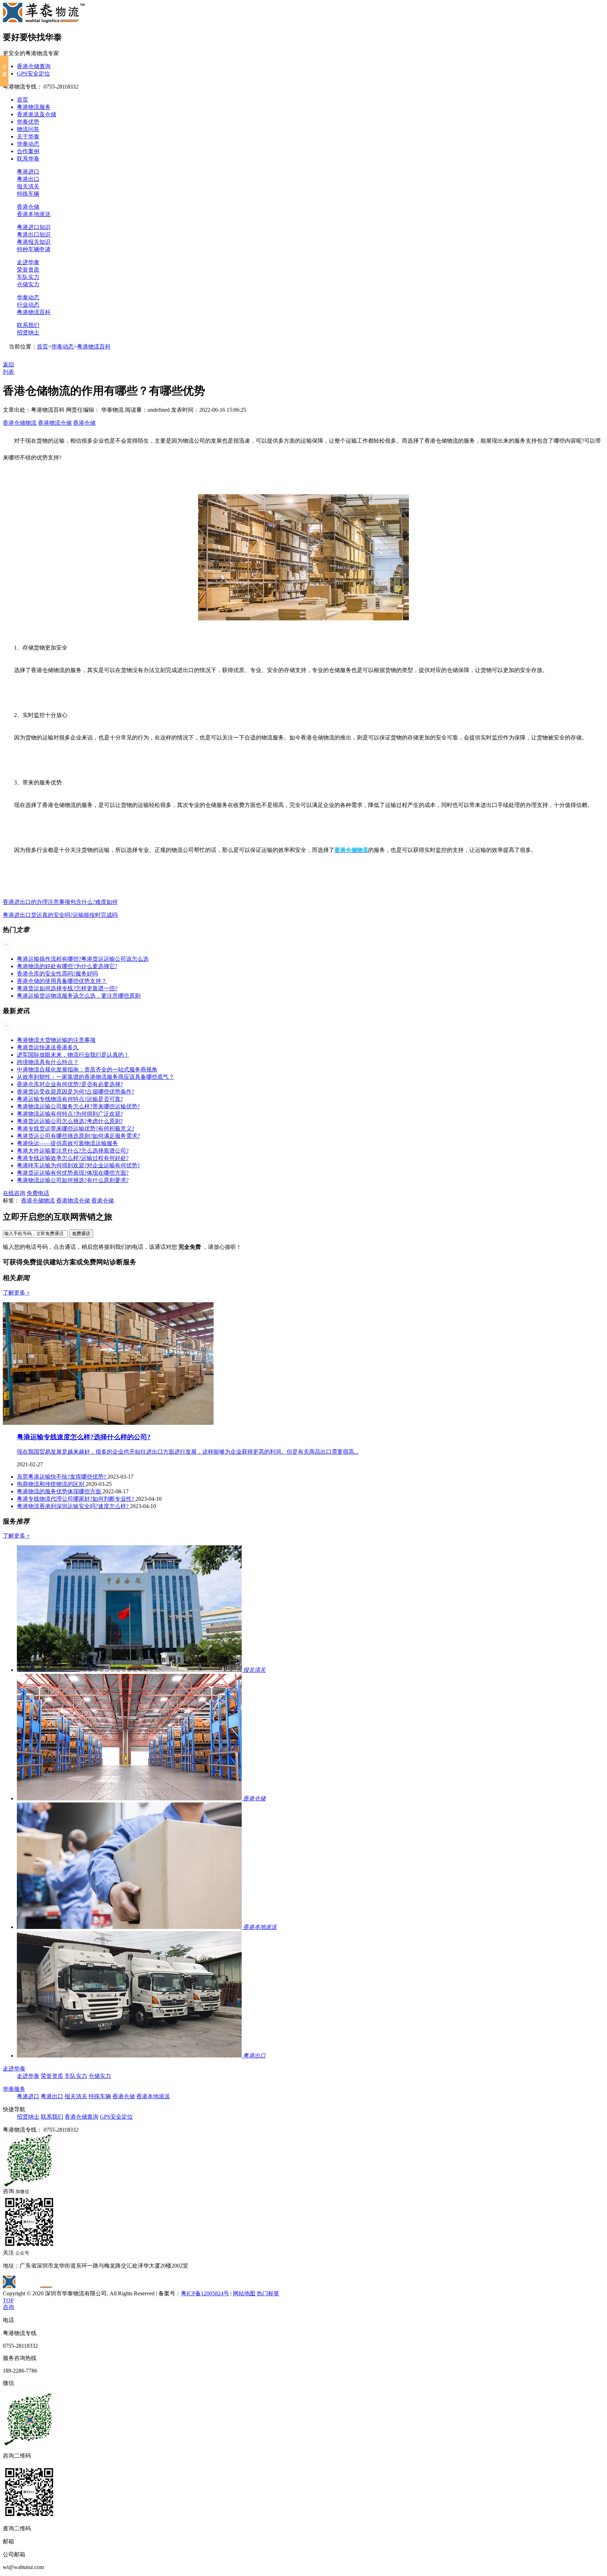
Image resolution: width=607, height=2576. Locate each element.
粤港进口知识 (34, 227)
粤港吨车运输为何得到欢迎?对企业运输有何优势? (78, 1165)
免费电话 (38, 1193)
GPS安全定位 (33, 74)
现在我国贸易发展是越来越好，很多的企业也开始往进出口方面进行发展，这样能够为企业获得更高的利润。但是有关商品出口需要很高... (188, 1452)
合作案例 (28, 151)
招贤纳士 (28, 332)
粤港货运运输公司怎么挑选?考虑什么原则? (70, 1121)
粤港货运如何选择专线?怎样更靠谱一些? (67, 988)
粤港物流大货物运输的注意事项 (56, 1040)
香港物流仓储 (55, 423)
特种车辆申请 (34, 249)
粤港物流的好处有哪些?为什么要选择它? (67, 966)
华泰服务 (14, 2089)
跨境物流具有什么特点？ (48, 1062)
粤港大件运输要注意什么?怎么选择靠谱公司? (73, 1151)
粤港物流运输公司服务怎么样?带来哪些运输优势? (78, 1106)
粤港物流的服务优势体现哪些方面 (60, 1491)
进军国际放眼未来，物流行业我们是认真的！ (73, 1055)
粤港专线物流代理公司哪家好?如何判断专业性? (76, 1499)
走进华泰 (28, 262)
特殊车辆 (28, 194)
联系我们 (28, 325)
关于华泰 (28, 136)
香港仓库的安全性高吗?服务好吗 (57, 974)
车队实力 (28, 277)
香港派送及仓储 (37, 114)
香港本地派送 (34, 214)
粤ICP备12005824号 (205, 2293)
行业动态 (28, 305)
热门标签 (268, 2293)
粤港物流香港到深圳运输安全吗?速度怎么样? (73, 1506)
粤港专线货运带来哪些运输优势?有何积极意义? (76, 1129)
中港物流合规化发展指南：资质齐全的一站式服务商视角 (87, 1069)
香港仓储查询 (34, 66)
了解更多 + (16, 1293)
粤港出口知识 (34, 234)
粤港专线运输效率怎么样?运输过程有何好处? (73, 1158)
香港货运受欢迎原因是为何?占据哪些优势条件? (76, 1092)
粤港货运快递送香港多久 (48, 1047)
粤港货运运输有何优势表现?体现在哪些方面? (73, 1173)
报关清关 (28, 186)
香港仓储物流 (20, 423)
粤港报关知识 (34, 242)
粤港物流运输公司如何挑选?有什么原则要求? (73, 1180)
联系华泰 (28, 159)
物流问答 (28, 129)
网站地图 (244, 2293)
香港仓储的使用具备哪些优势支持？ (62, 981)
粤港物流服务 (34, 107)
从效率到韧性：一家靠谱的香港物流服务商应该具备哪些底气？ (96, 1077)
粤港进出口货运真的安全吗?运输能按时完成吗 (60, 915)
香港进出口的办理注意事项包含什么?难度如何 (60, 902)
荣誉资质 (28, 270)
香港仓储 (28, 207)
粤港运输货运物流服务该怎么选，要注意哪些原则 (79, 996)
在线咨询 (14, 1193)
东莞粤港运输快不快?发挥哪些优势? (62, 1477)
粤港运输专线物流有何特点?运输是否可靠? (70, 1099)
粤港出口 (28, 179)
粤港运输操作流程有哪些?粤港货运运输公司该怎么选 (83, 959)
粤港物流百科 (34, 312)
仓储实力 (28, 284)
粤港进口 (28, 172)
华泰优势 (28, 122)
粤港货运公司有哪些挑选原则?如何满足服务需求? (78, 1136)
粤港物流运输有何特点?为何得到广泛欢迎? (70, 1114)
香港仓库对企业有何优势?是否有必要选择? (70, 1084)
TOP (8, 2300)
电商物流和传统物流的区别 (51, 1484)
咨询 (8, 2307)
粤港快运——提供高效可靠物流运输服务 (67, 1143)
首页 (22, 100)
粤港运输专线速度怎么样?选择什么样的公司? (84, 1437)
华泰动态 (28, 144)
